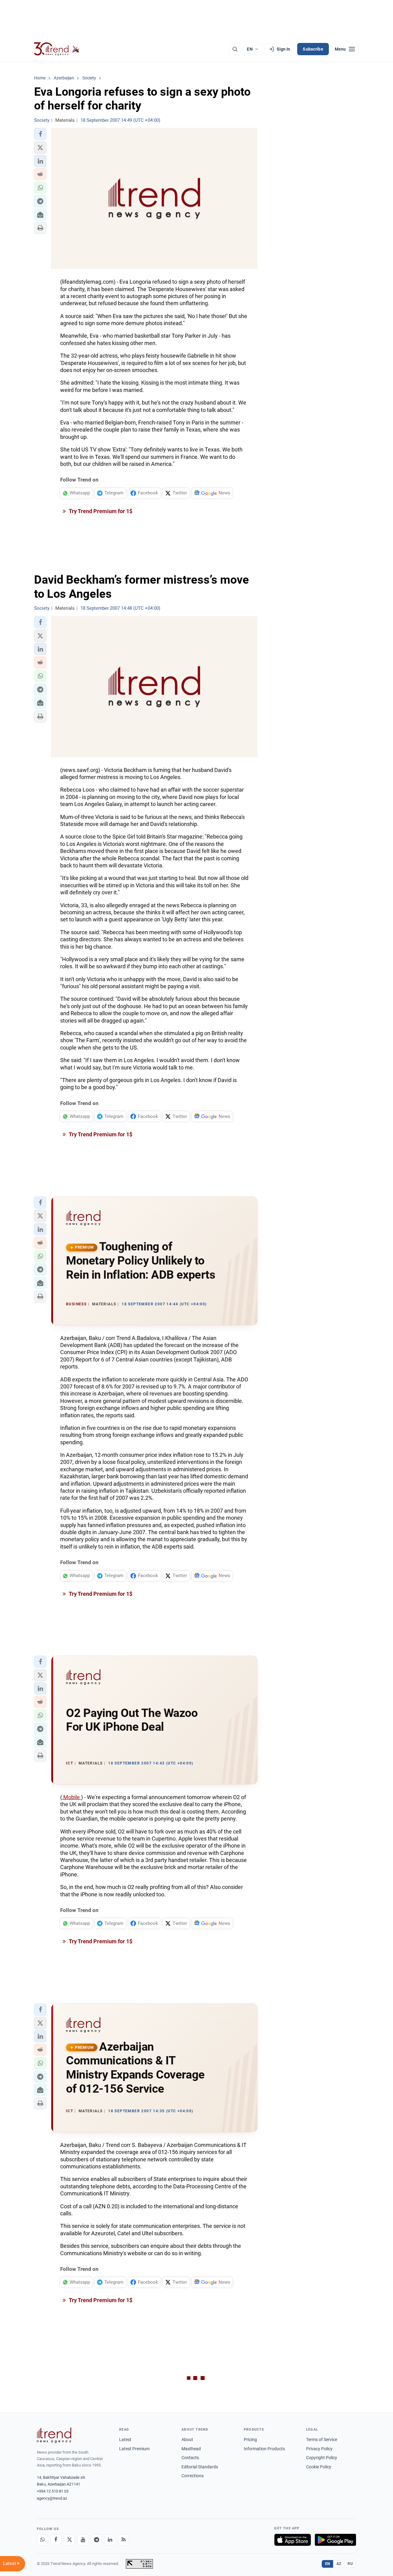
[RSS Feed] (123, 2540)
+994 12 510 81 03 (53, 2491)
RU (350, 2564)
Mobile (72, 1797)
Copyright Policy (322, 2458)
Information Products (264, 2449)
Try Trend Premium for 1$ (100, 511)
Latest (125, 2440)
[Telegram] (96, 2540)
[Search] (235, 49)
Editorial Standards (200, 2467)
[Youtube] (83, 2540)
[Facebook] (56, 2540)
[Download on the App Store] (293, 2540)
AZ (339, 2564)
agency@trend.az (52, 2498)
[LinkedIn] (110, 2540)
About (187, 2440)
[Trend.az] (57, 49)
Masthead (191, 2449)
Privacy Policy (319, 2449)
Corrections (193, 2476)
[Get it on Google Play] (335, 2540)
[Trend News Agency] (54, 2435)
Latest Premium (134, 2449)
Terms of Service (322, 2440)
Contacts (190, 2458)
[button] (40, 134)
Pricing (250, 2440)
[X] (69, 2540)
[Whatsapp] (42, 2540)
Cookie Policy (319, 2467)
